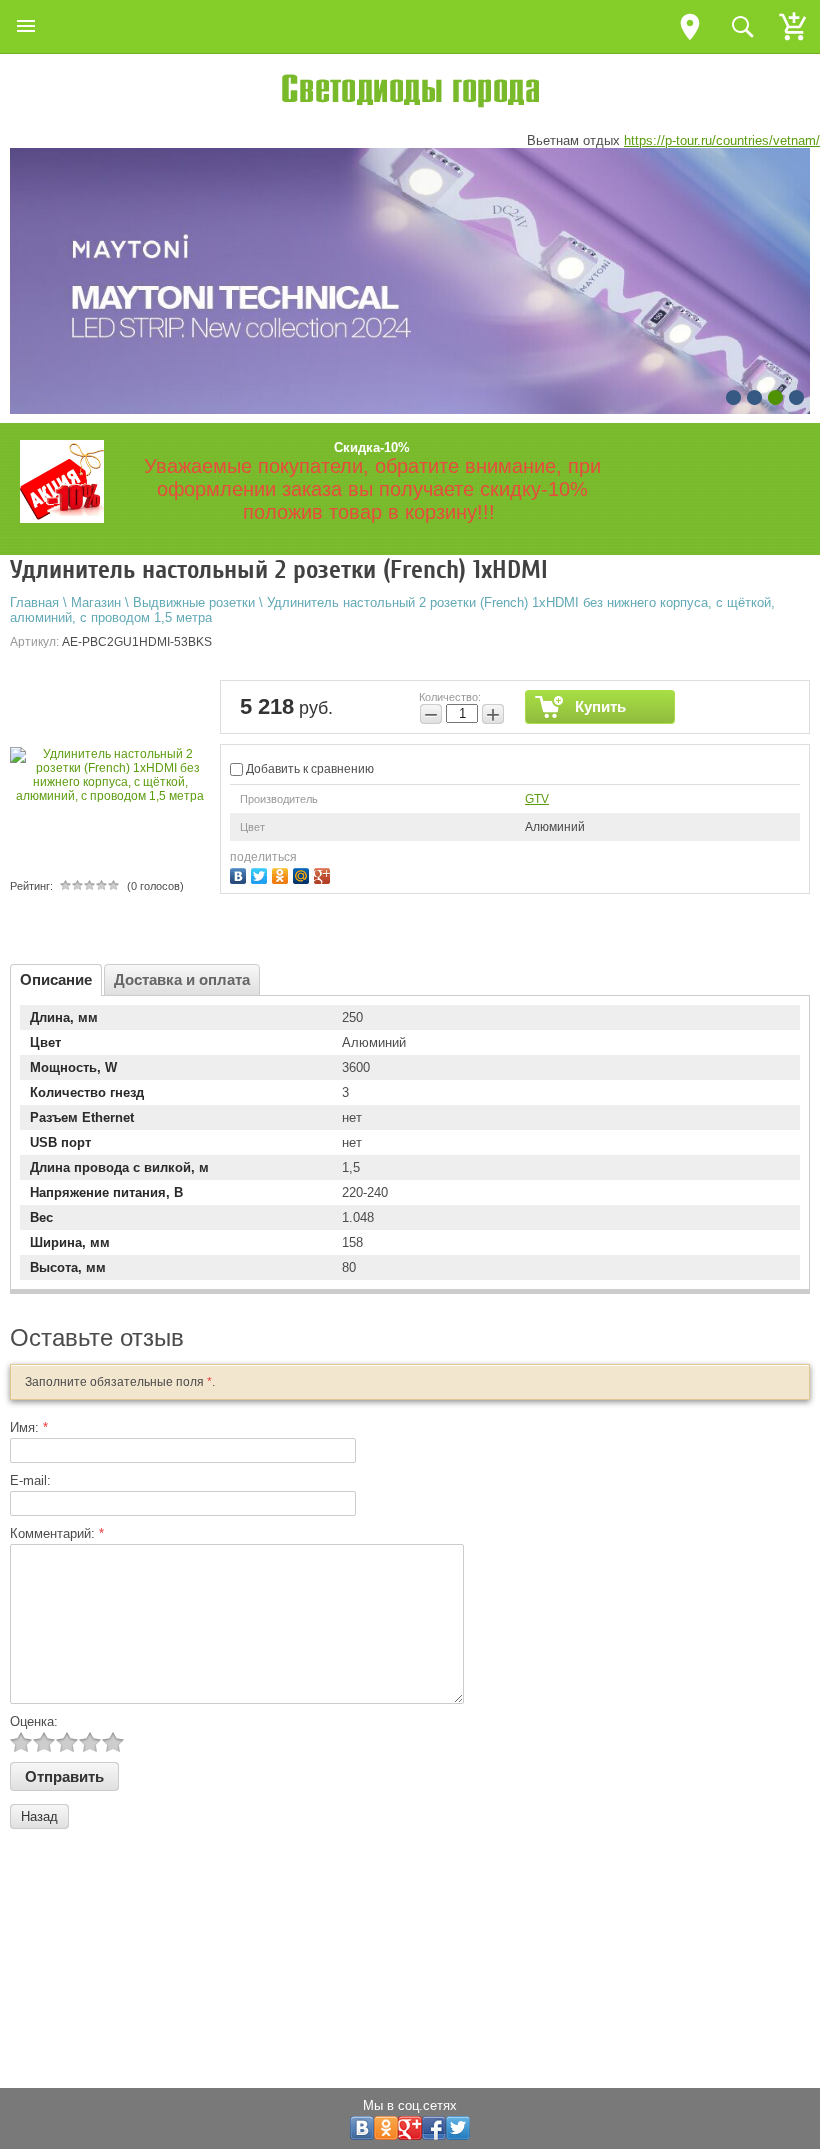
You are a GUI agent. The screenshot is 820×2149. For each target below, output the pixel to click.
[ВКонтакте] (240, 873)
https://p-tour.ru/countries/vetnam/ (722, 140)
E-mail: (30, 1480)
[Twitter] (261, 873)
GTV (537, 799)
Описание (56, 979)
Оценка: (34, 1721)
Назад (39, 1816)
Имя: (29, 1427)
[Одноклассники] (282, 873)
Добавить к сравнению (308, 769)
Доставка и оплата (182, 979)
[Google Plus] (324, 873)
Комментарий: (57, 1533)
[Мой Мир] (303, 873)
